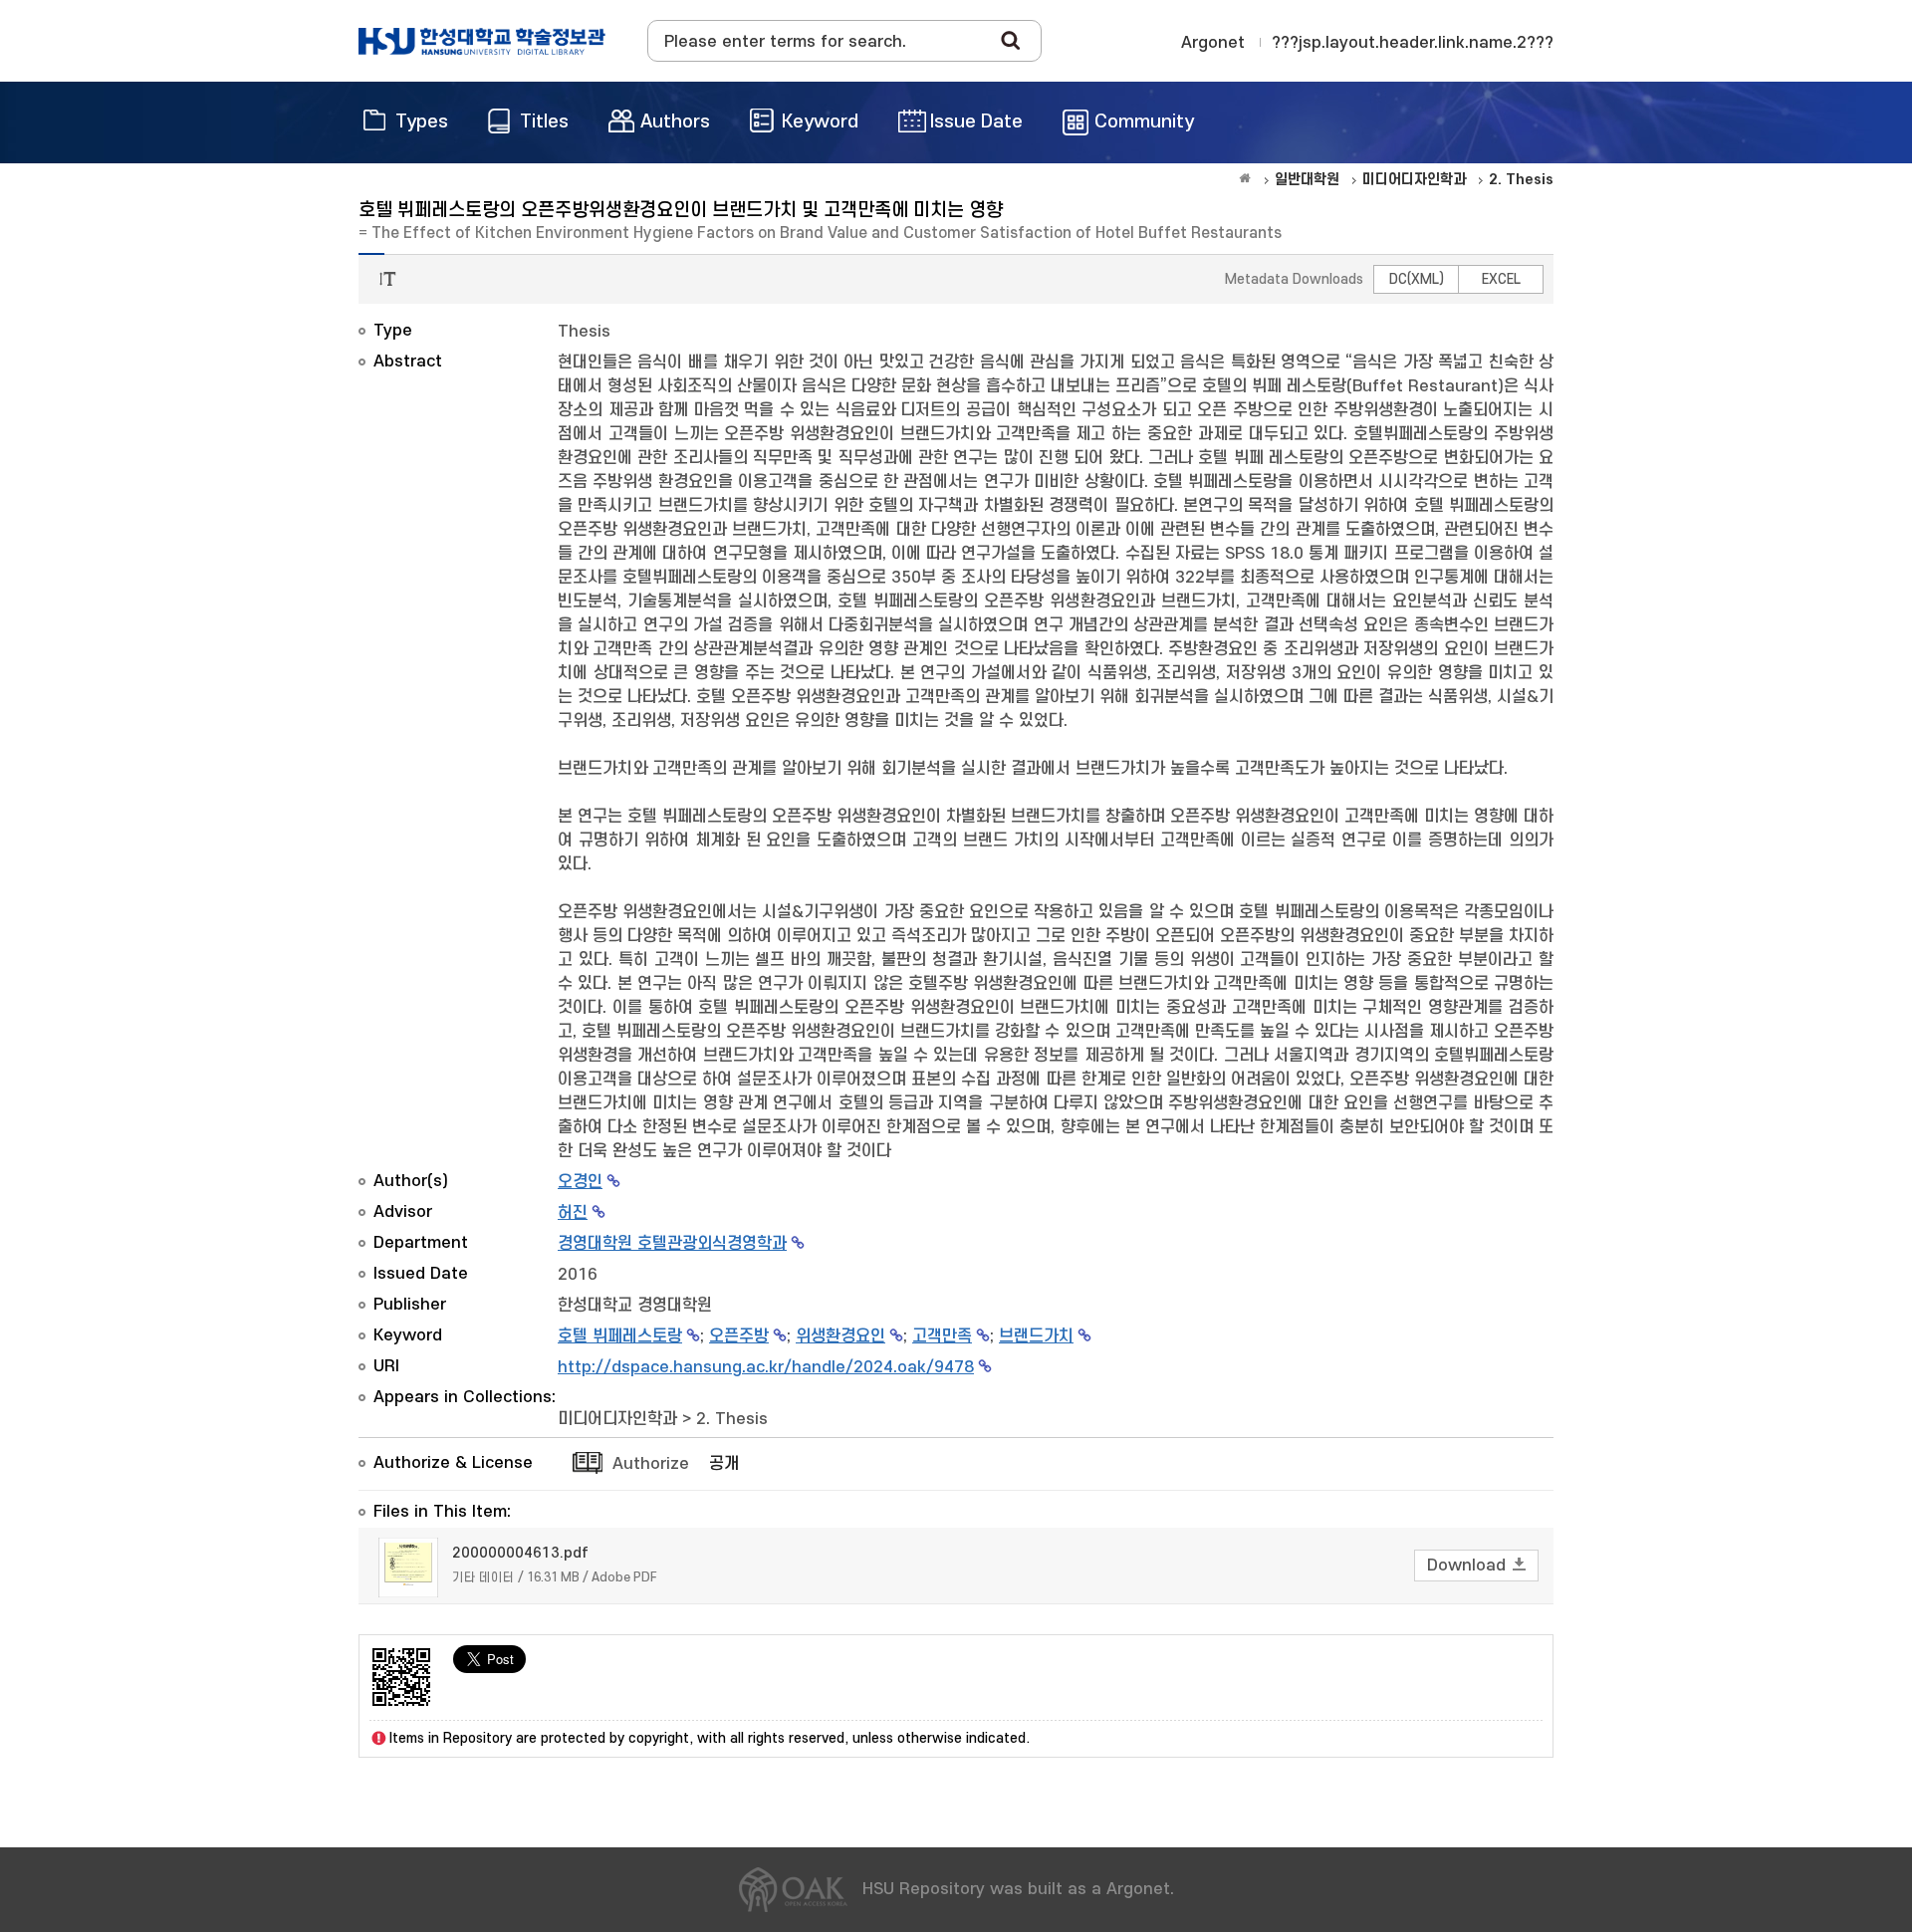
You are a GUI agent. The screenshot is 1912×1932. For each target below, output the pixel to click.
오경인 (580, 1182)
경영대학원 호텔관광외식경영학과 (672, 1244)
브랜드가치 (1036, 1336)
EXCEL (1501, 279)
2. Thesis (732, 1419)
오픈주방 (739, 1336)
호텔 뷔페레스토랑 (620, 1336)
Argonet (1213, 43)
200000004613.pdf (520, 1553)
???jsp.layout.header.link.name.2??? (1413, 43)
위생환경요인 (840, 1336)
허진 (573, 1213)
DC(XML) (1417, 279)
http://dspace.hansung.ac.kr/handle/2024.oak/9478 (766, 1367)
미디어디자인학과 (617, 1419)
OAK (482, 41)
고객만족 (942, 1336)
